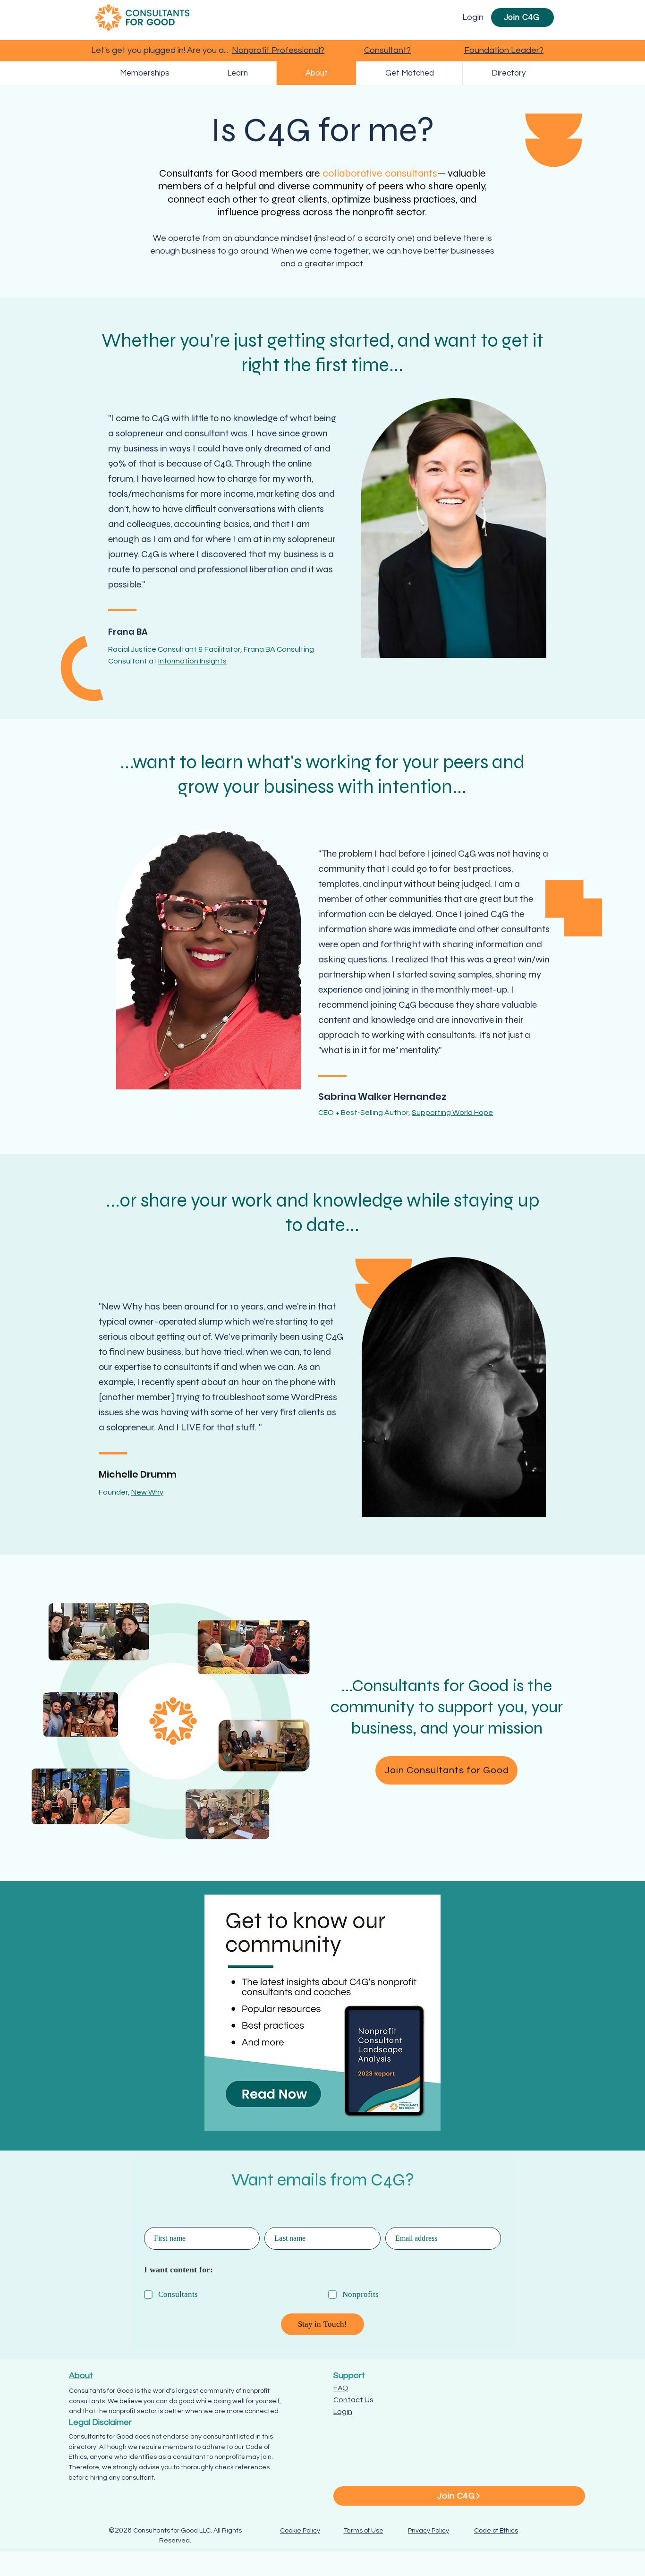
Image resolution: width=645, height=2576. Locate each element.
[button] (409, 73)
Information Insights (192, 661)
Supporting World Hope (452, 1113)
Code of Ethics (496, 2531)
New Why (147, 1492)
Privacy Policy (429, 2531)
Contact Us (353, 2400)
